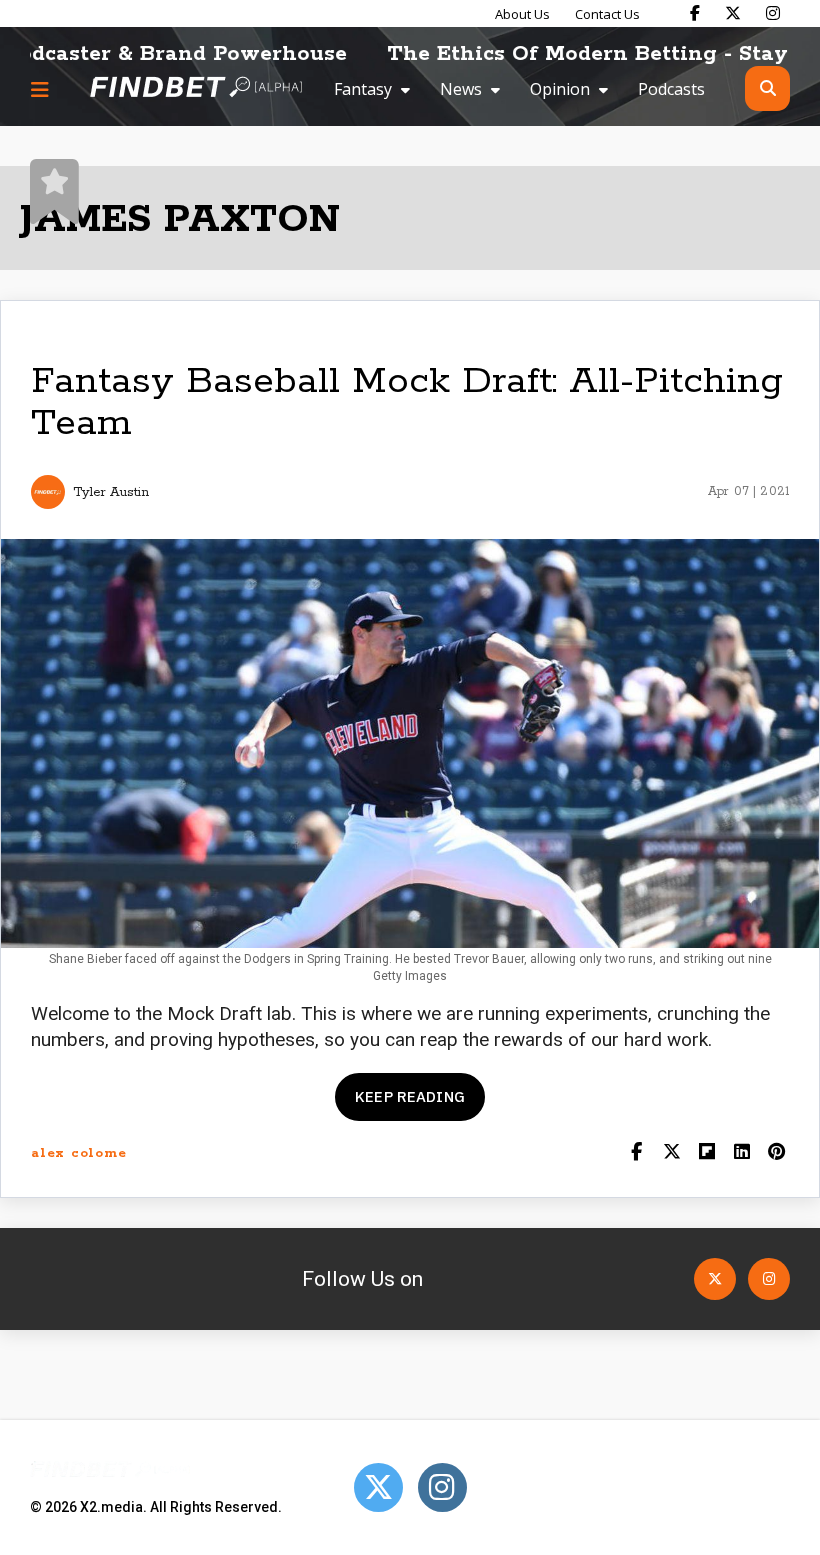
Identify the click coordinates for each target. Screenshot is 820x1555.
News (461, 89)
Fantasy (363, 89)
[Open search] (767, 88)
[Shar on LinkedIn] (741, 1153)
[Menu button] (40, 89)
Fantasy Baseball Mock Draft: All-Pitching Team (407, 402)
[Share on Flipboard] (706, 1153)
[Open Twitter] (715, 1279)
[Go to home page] (196, 88)
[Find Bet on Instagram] (773, 13)
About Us (522, 14)
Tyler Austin (111, 492)
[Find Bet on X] (733, 13)
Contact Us (607, 14)
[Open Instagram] (769, 1279)
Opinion (560, 89)
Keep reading (410, 1096)
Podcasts (671, 89)
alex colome (78, 1153)
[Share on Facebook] (636, 1153)
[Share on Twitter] (671, 1153)
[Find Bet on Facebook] (695, 13)
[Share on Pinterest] (776, 1153)
